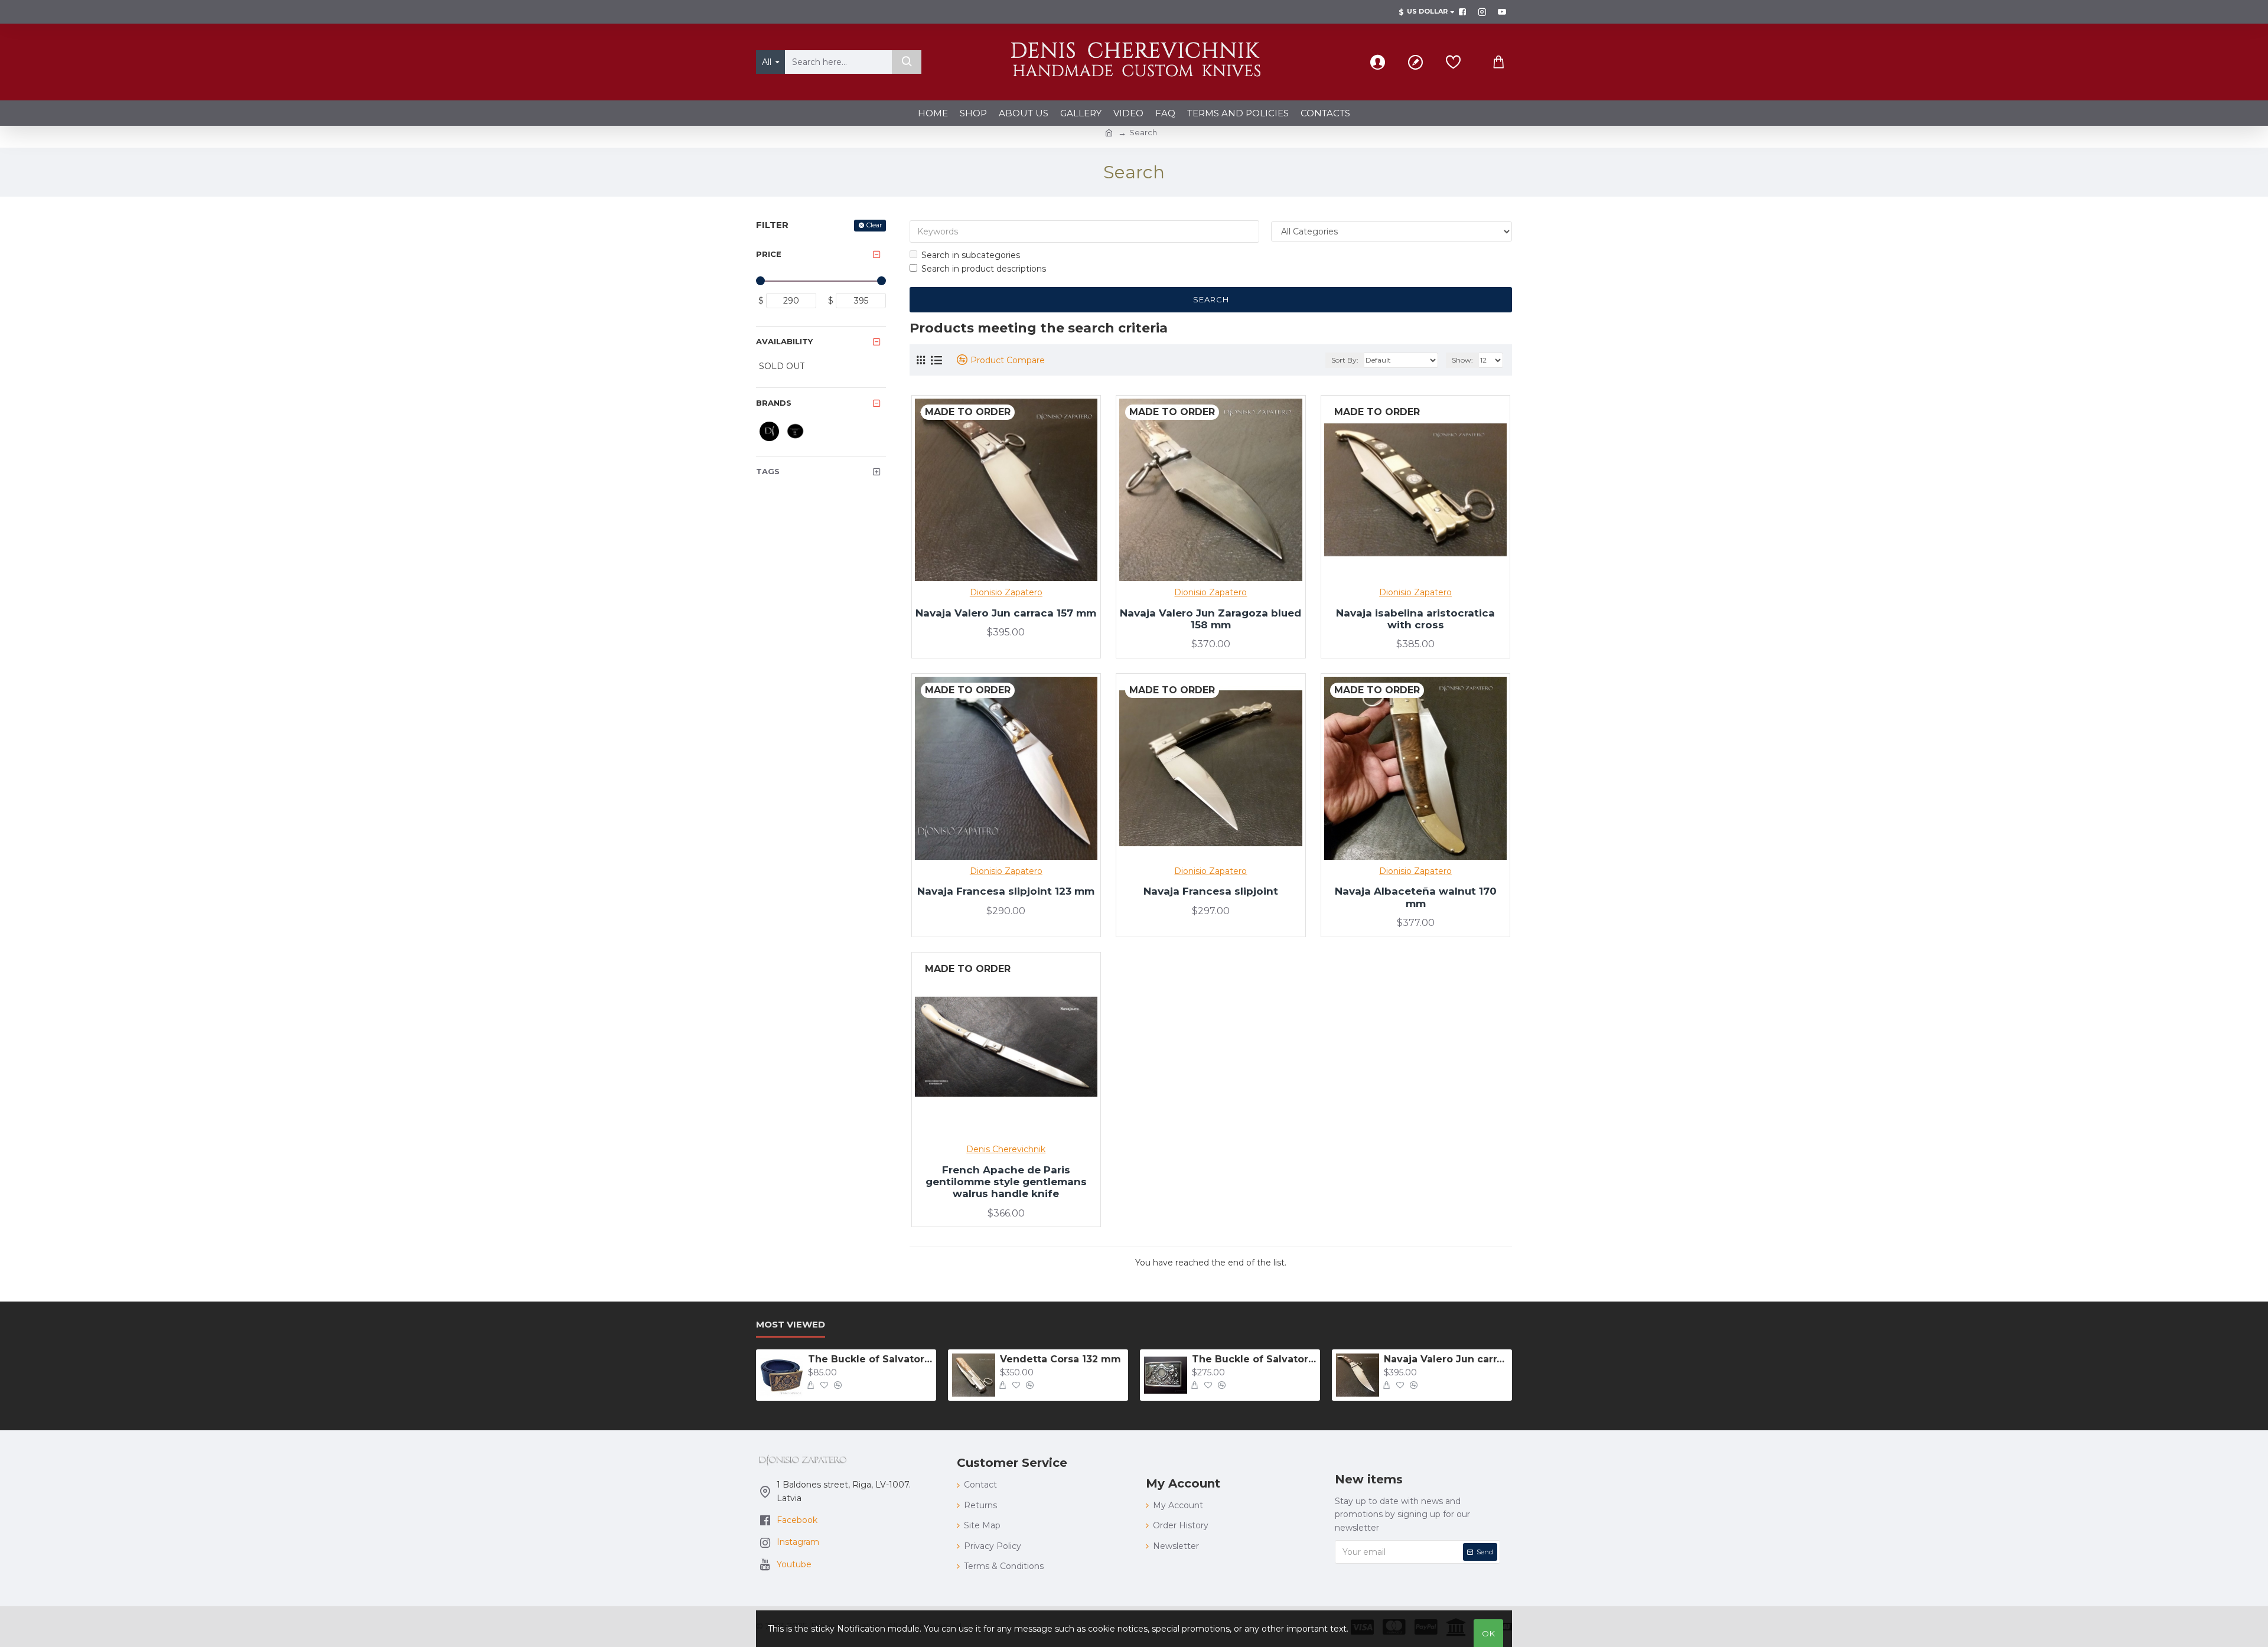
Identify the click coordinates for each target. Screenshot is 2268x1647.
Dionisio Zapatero (1006, 592)
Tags (768, 471)
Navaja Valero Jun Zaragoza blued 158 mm (1210, 619)
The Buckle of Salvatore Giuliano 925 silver (1254, 1359)
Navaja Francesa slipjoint (1211, 891)
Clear (874, 225)
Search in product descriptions (984, 269)
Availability (784, 341)
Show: (1462, 360)
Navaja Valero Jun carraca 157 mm (1006, 613)
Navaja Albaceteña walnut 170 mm (1416, 897)
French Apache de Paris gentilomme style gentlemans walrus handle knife (1006, 1182)
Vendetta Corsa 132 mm (1060, 1359)
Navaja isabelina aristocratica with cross (1415, 619)
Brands (774, 403)
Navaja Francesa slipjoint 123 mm (1006, 891)
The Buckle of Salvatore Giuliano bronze (870, 1359)
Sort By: (1345, 360)
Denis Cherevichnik (1006, 1149)
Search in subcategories (971, 255)
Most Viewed (791, 1325)
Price (769, 254)
